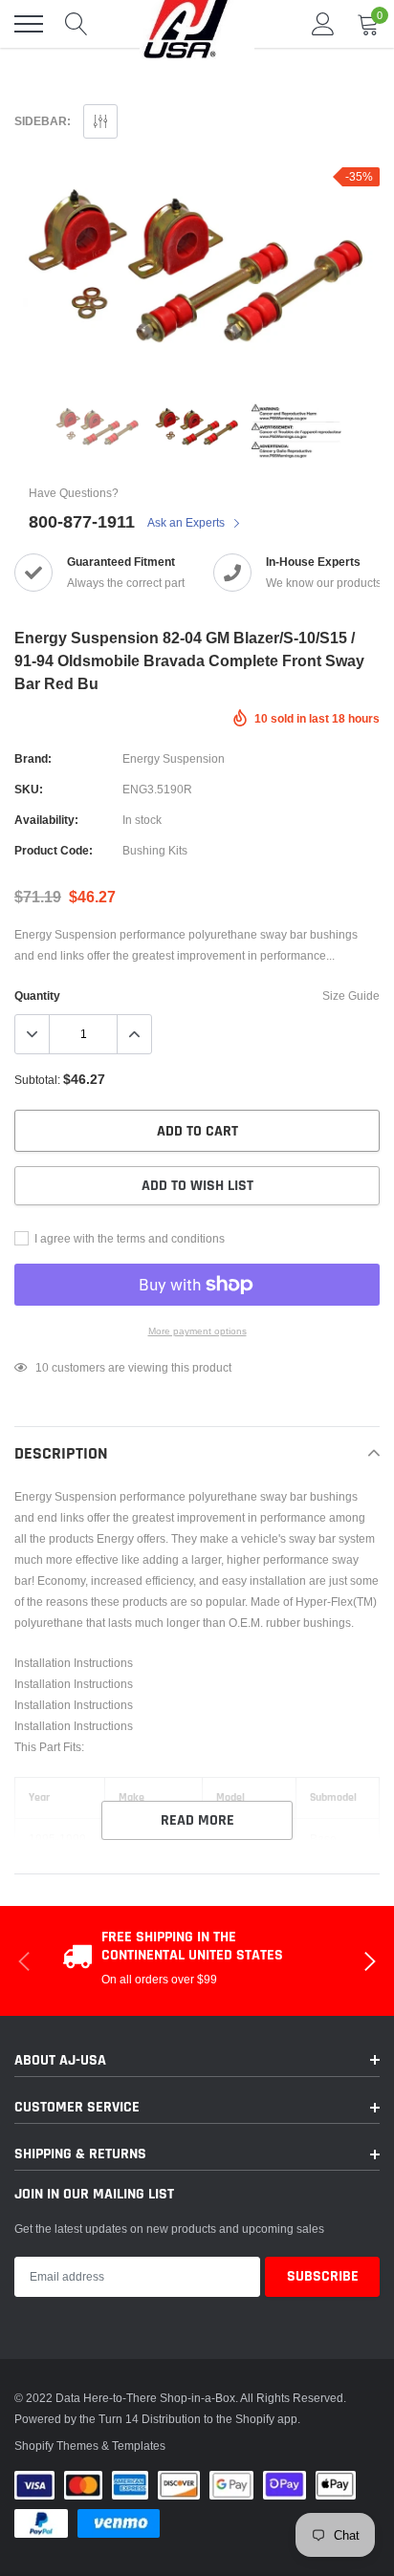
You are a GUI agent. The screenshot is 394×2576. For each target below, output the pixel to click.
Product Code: (54, 850)
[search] (77, 24)
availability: (46, 820)
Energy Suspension (174, 758)
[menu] (29, 24)
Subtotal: (37, 1080)
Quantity (37, 996)
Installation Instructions (74, 1663)
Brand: (33, 758)
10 (42, 1367)
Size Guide (351, 996)
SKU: (29, 789)
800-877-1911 (82, 521)
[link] (98, 429)
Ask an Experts (187, 522)
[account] (323, 23)
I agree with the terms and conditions (128, 1238)
